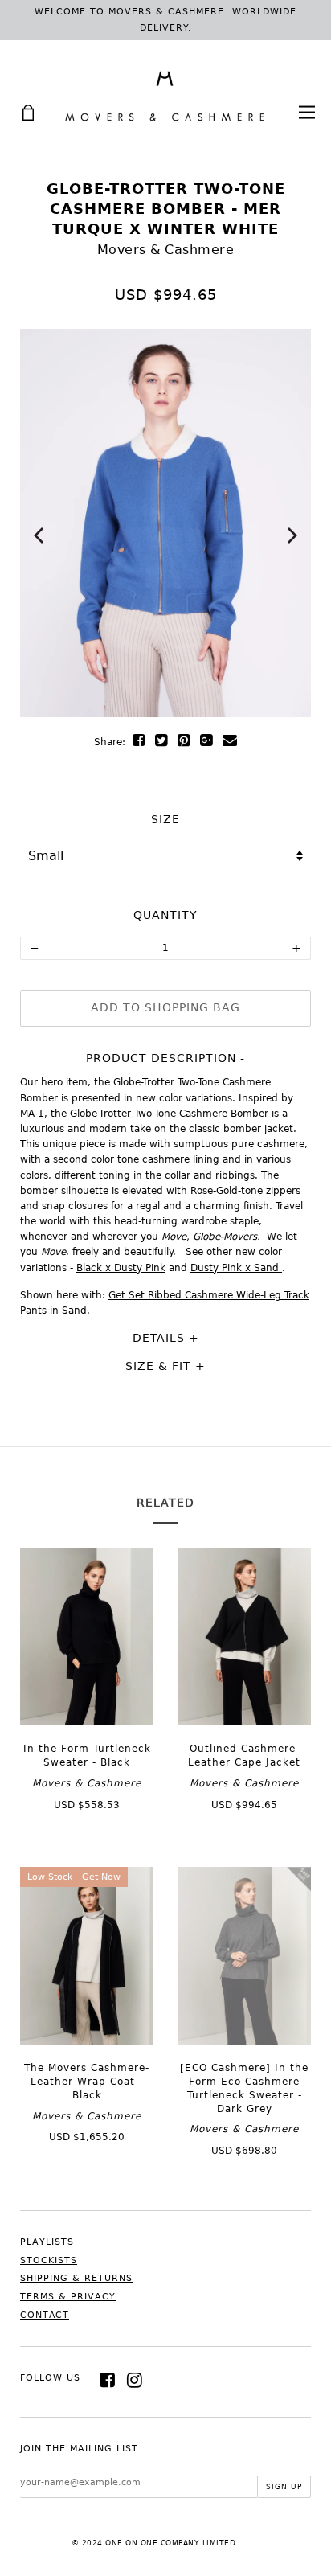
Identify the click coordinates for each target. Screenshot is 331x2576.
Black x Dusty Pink (121, 1268)
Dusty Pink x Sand (236, 1268)
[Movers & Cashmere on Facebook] (108, 2380)
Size (165, 819)
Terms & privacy (68, 2297)
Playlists (47, 2242)
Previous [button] (39, 535)
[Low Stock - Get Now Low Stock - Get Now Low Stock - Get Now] (87, 2041)
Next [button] (292, 535)
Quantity (165, 915)
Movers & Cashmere (166, 250)
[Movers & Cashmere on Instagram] (135, 2380)
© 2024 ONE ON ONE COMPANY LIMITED (154, 2543)
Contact (45, 2315)
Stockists (49, 2260)
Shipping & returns (76, 2278)
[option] (165, 523)
